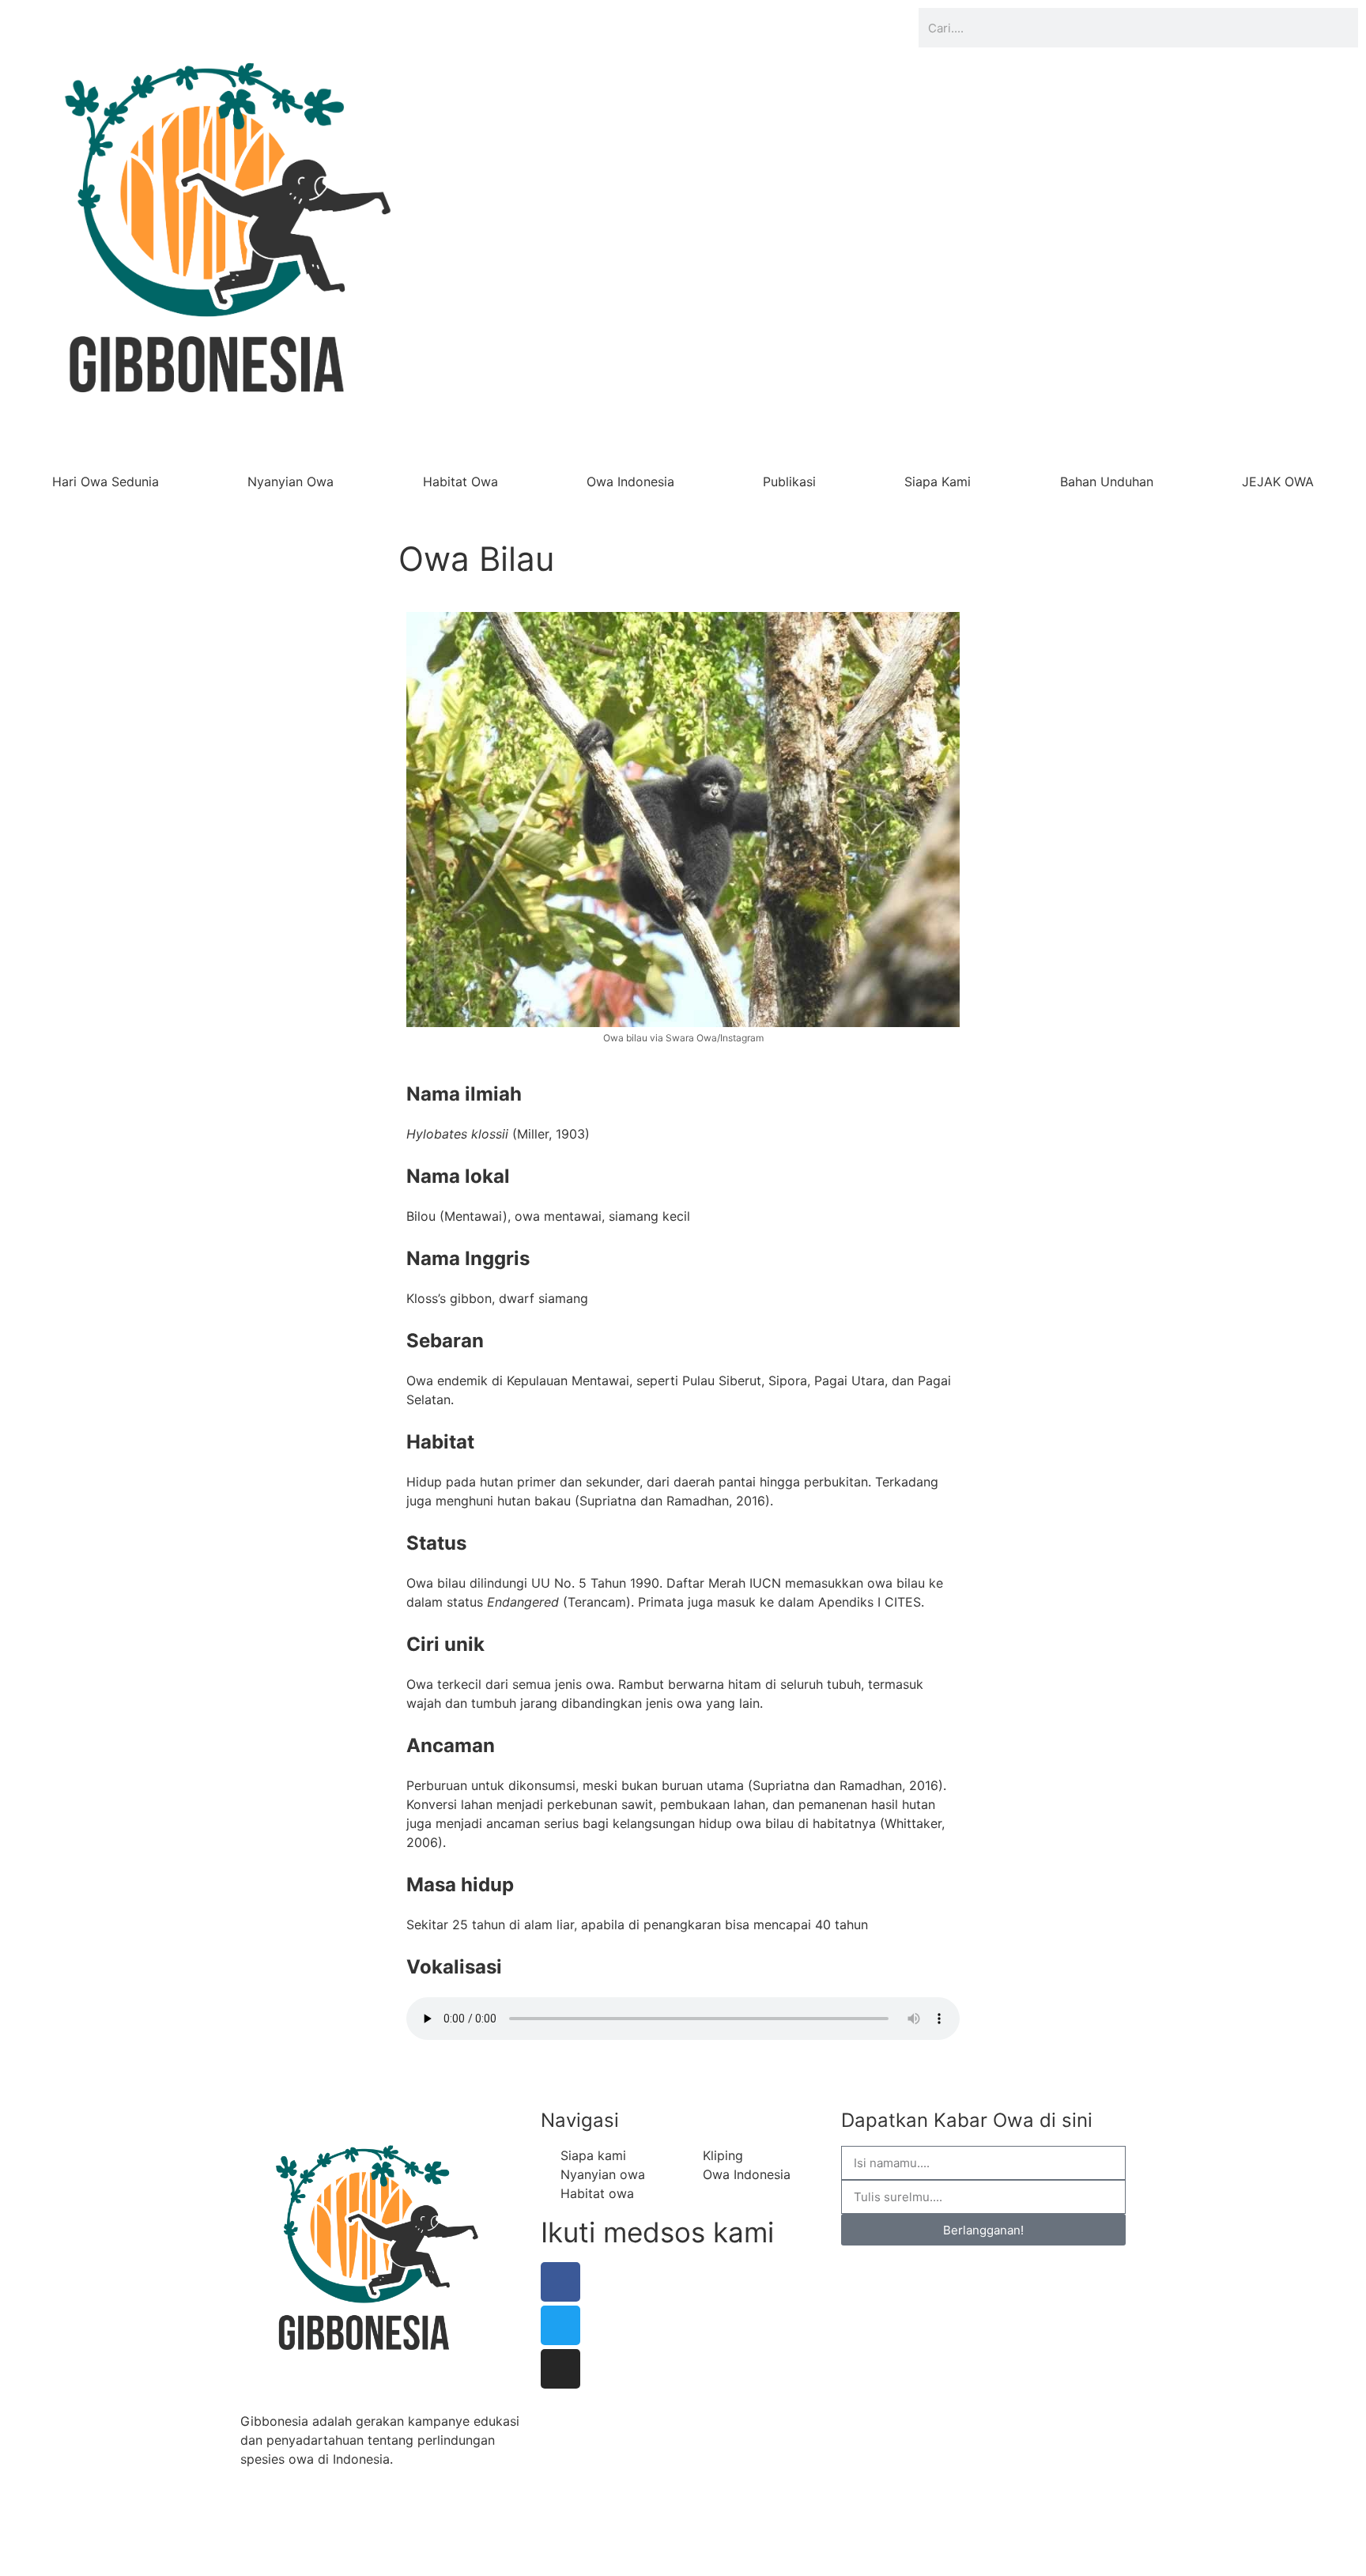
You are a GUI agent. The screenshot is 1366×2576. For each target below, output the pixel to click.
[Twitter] (560, 2325)
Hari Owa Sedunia (106, 482)
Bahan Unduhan (1107, 482)
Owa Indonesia (630, 482)
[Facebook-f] (560, 2282)
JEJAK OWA (1278, 482)
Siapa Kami (938, 482)
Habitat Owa (460, 482)
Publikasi (789, 482)
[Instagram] (560, 2369)
